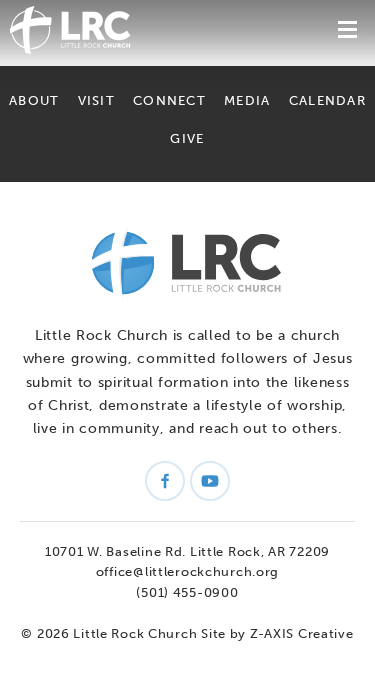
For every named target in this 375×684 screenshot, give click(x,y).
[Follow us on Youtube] (210, 481)
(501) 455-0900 (187, 592)
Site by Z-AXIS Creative (277, 633)
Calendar (327, 100)
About (34, 100)
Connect (169, 100)
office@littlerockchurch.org (187, 571)
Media (247, 100)
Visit (96, 100)
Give (187, 138)
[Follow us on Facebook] (165, 481)
